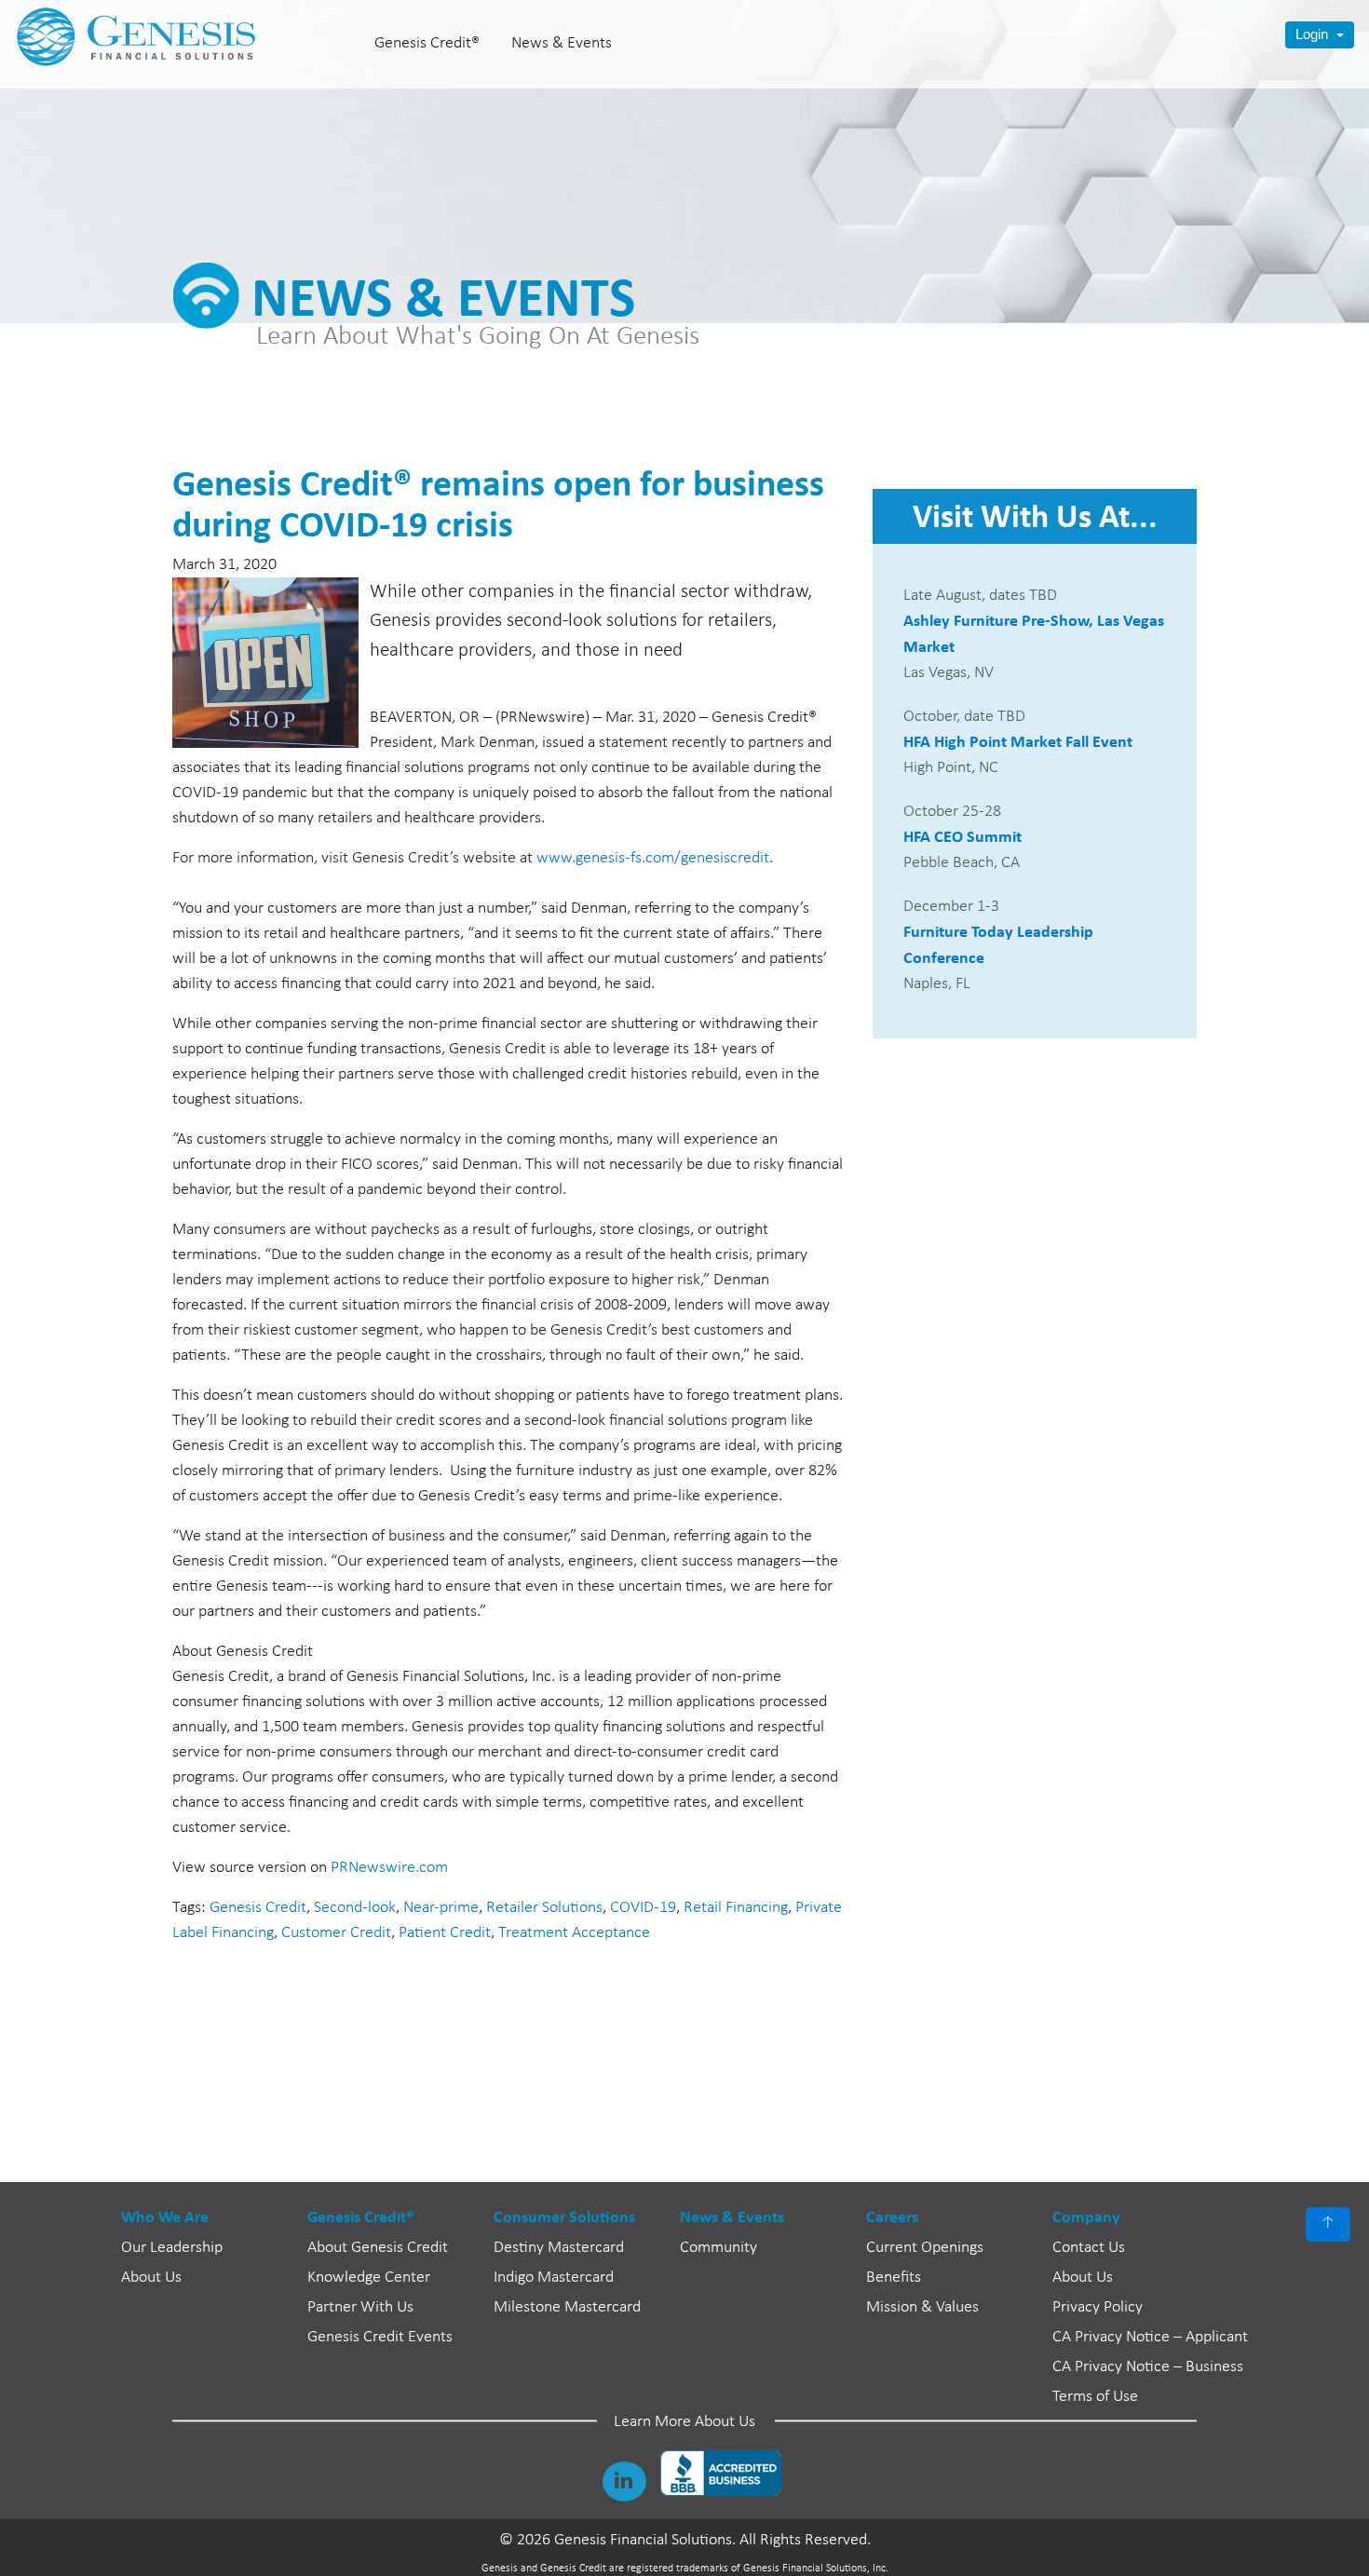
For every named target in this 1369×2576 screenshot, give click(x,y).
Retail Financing (736, 1908)
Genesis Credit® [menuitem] (427, 43)
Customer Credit (336, 1933)
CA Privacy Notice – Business (1148, 2367)
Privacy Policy (1098, 2307)
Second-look (355, 1908)
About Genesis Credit (378, 2248)
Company (1086, 2217)
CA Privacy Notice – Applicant (1150, 2337)
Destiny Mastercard (559, 2248)
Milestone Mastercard (567, 2307)
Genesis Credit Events (380, 2337)
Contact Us (1089, 2248)
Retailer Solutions (544, 1908)
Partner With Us (360, 2307)
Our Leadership (172, 2248)
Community (718, 2248)
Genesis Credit (258, 1908)
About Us (151, 2278)
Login (1314, 34)
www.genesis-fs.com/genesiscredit (653, 858)
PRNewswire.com (389, 1868)
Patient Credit (445, 1933)
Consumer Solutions (564, 2217)
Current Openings (925, 2248)
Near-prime (441, 1908)
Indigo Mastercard (554, 2278)
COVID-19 (643, 1908)
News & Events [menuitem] (562, 43)
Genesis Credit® (361, 2217)
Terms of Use (1095, 2397)
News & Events (732, 2217)
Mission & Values (922, 2307)
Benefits (894, 2278)
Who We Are (165, 2217)
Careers (892, 2217)
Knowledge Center (369, 2278)
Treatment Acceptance (574, 1933)
